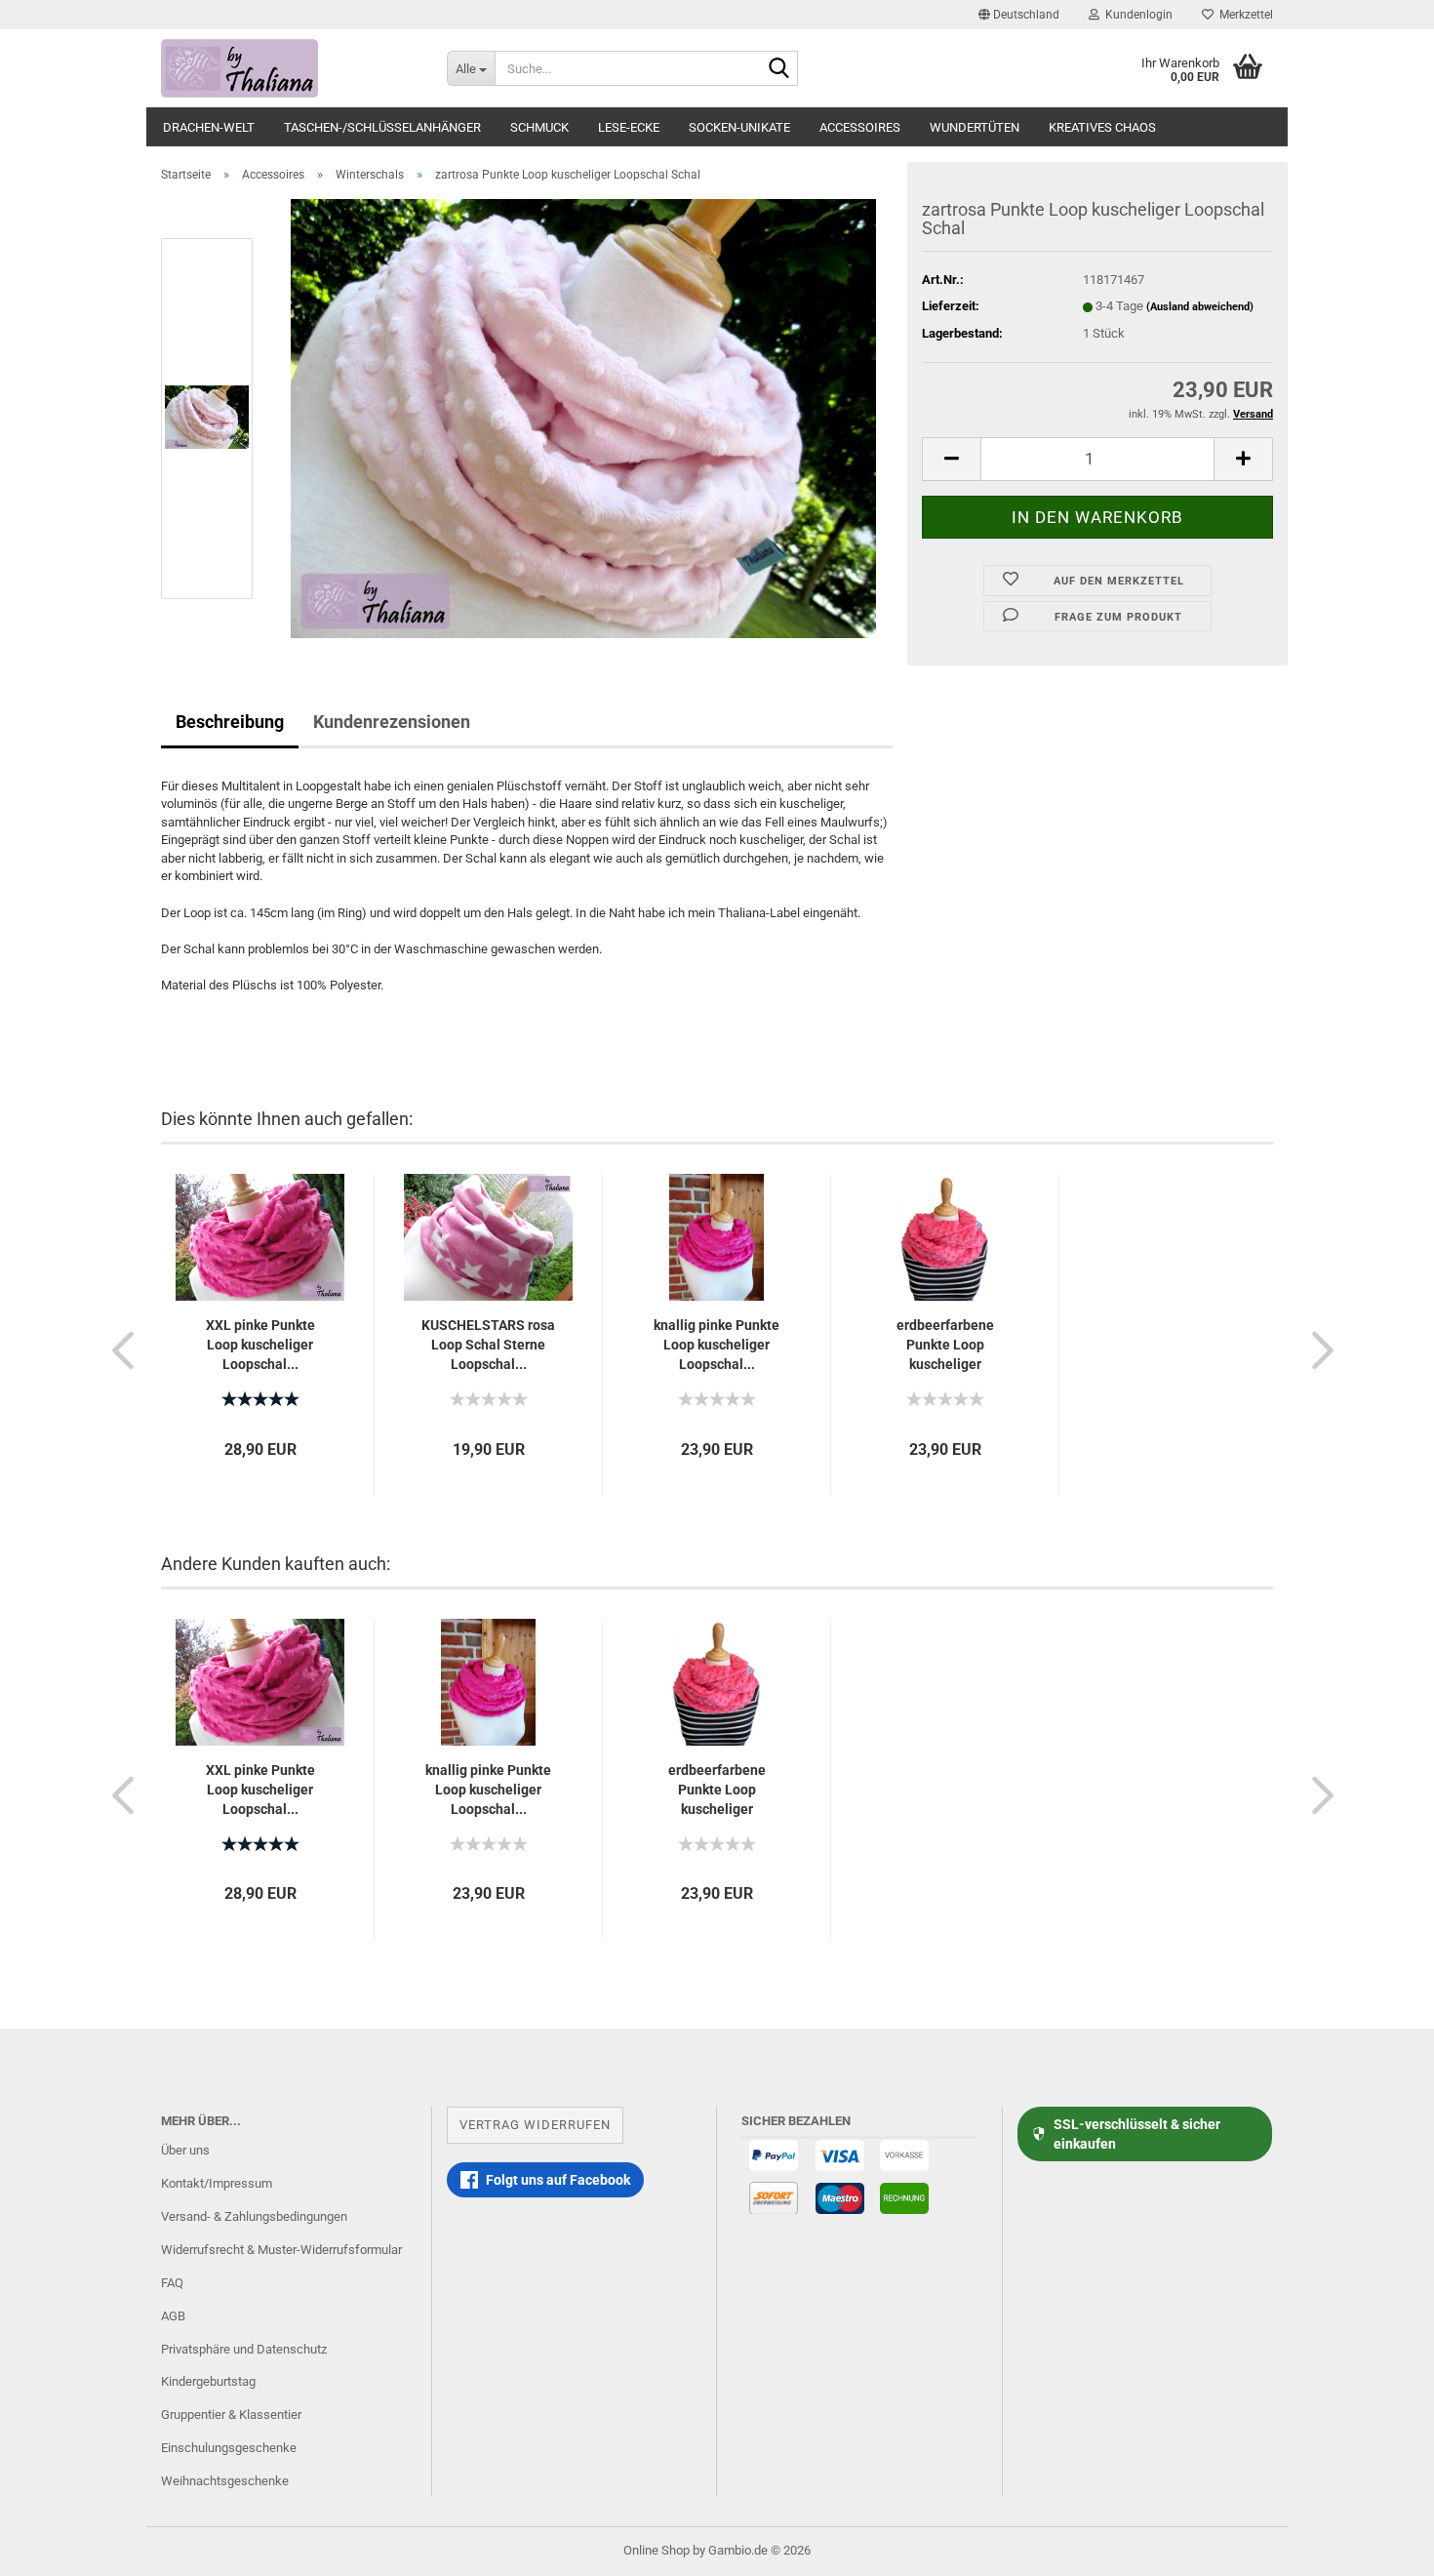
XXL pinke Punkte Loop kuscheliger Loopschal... (260, 1345)
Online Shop (657, 2550)
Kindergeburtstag (208, 2381)
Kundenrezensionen (392, 722)
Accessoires (860, 127)
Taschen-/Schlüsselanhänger (382, 127)
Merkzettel (1243, 15)
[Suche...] (779, 69)
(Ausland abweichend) (1200, 307)
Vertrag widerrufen (535, 2125)
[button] (1019, 15)
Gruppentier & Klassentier (231, 2415)
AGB (173, 2316)
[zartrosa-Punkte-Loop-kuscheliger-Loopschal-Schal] (583, 417)
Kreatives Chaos (1102, 127)
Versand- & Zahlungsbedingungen (254, 2216)
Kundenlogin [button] (1136, 15)
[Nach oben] (1380, 2547)
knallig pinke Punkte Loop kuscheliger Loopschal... (717, 1345)
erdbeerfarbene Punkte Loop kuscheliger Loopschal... (945, 1346)
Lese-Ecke (629, 127)
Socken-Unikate (739, 127)
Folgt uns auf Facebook (558, 2180)
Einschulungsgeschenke (229, 2448)
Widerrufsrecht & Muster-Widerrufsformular (281, 2250)
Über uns (185, 2150)
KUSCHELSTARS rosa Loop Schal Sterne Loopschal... (488, 1345)
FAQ (172, 2283)
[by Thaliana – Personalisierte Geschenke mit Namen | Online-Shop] (289, 68)
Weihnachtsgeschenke (225, 2481)
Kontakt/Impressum (217, 2183)
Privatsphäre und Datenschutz (244, 2349)
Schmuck (539, 127)
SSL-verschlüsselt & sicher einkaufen (1137, 2134)
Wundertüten (975, 127)
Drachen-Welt (209, 127)
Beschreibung (230, 722)
